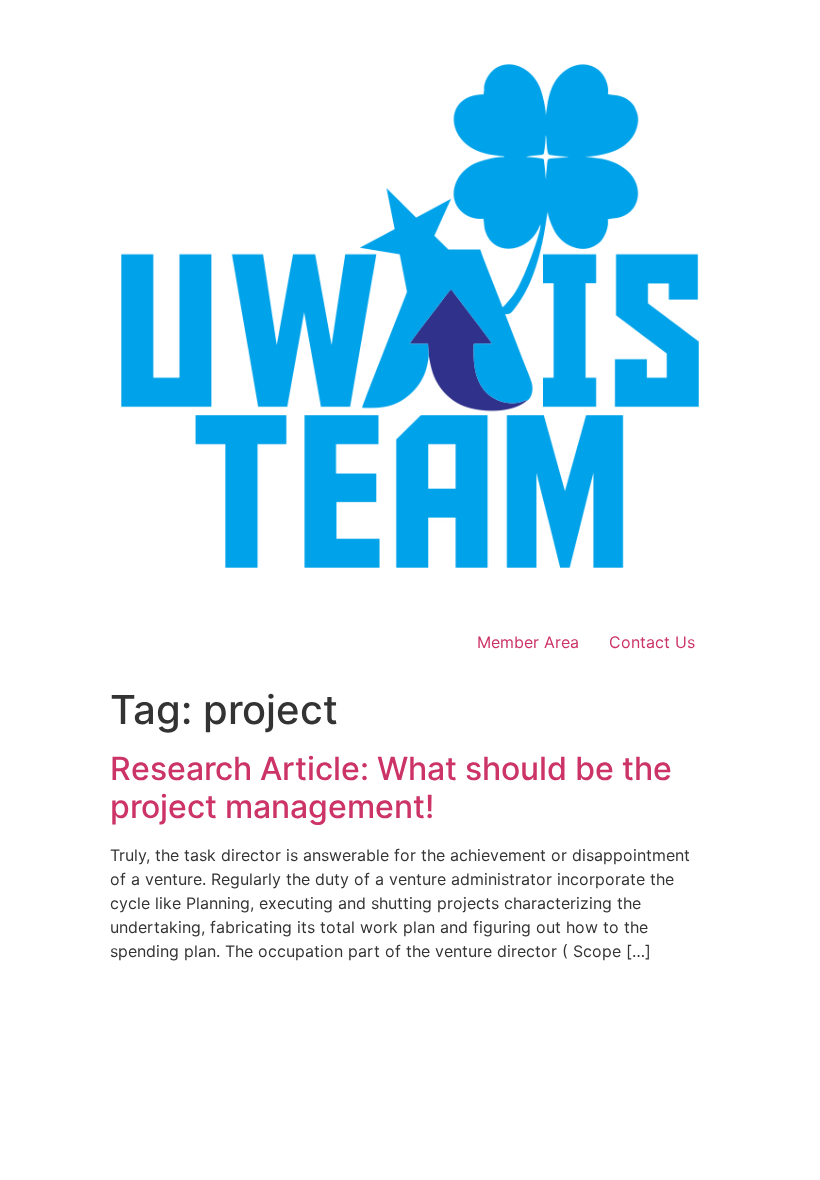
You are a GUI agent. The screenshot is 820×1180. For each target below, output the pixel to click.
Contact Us (652, 642)
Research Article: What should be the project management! (391, 787)
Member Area (528, 642)
